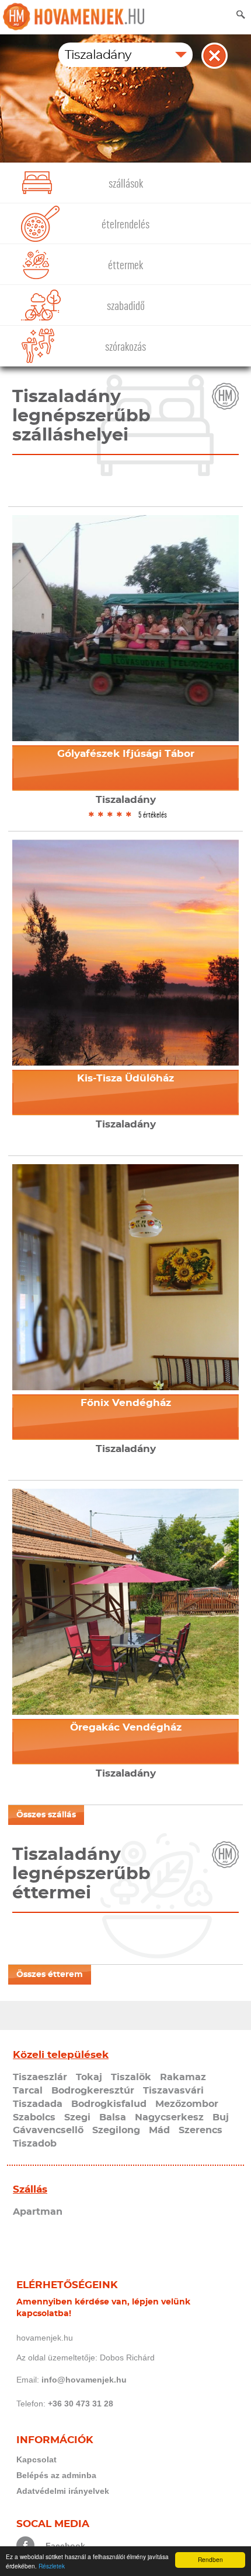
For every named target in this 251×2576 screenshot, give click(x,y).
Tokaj (89, 2077)
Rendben (210, 2559)
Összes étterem (50, 1975)
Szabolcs (34, 2117)
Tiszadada (38, 2104)
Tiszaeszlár (40, 2077)
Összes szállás (46, 1815)
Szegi (77, 2117)
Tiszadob (35, 2144)
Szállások (126, 184)
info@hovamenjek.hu (84, 2380)
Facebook (65, 2546)
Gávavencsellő (48, 2130)
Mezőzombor (187, 2104)
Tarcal (28, 2091)
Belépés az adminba (56, 2475)
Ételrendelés (125, 225)
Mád (159, 2130)
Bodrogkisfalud (109, 2104)
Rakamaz (183, 2077)
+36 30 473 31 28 (81, 2404)
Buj (221, 2117)
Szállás (30, 2189)
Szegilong (116, 2130)
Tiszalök (131, 2077)
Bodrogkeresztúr (93, 2091)
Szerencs (201, 2130)
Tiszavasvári (173, 2091)
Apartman (38, 2212)
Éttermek (125, 265)
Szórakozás (125, 347)
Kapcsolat (36, 2459)
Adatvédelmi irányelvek (63, 2491)
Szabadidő (126, 306)
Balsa (113, 2117)
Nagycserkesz (169, 2117)
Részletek (52, 2566)
